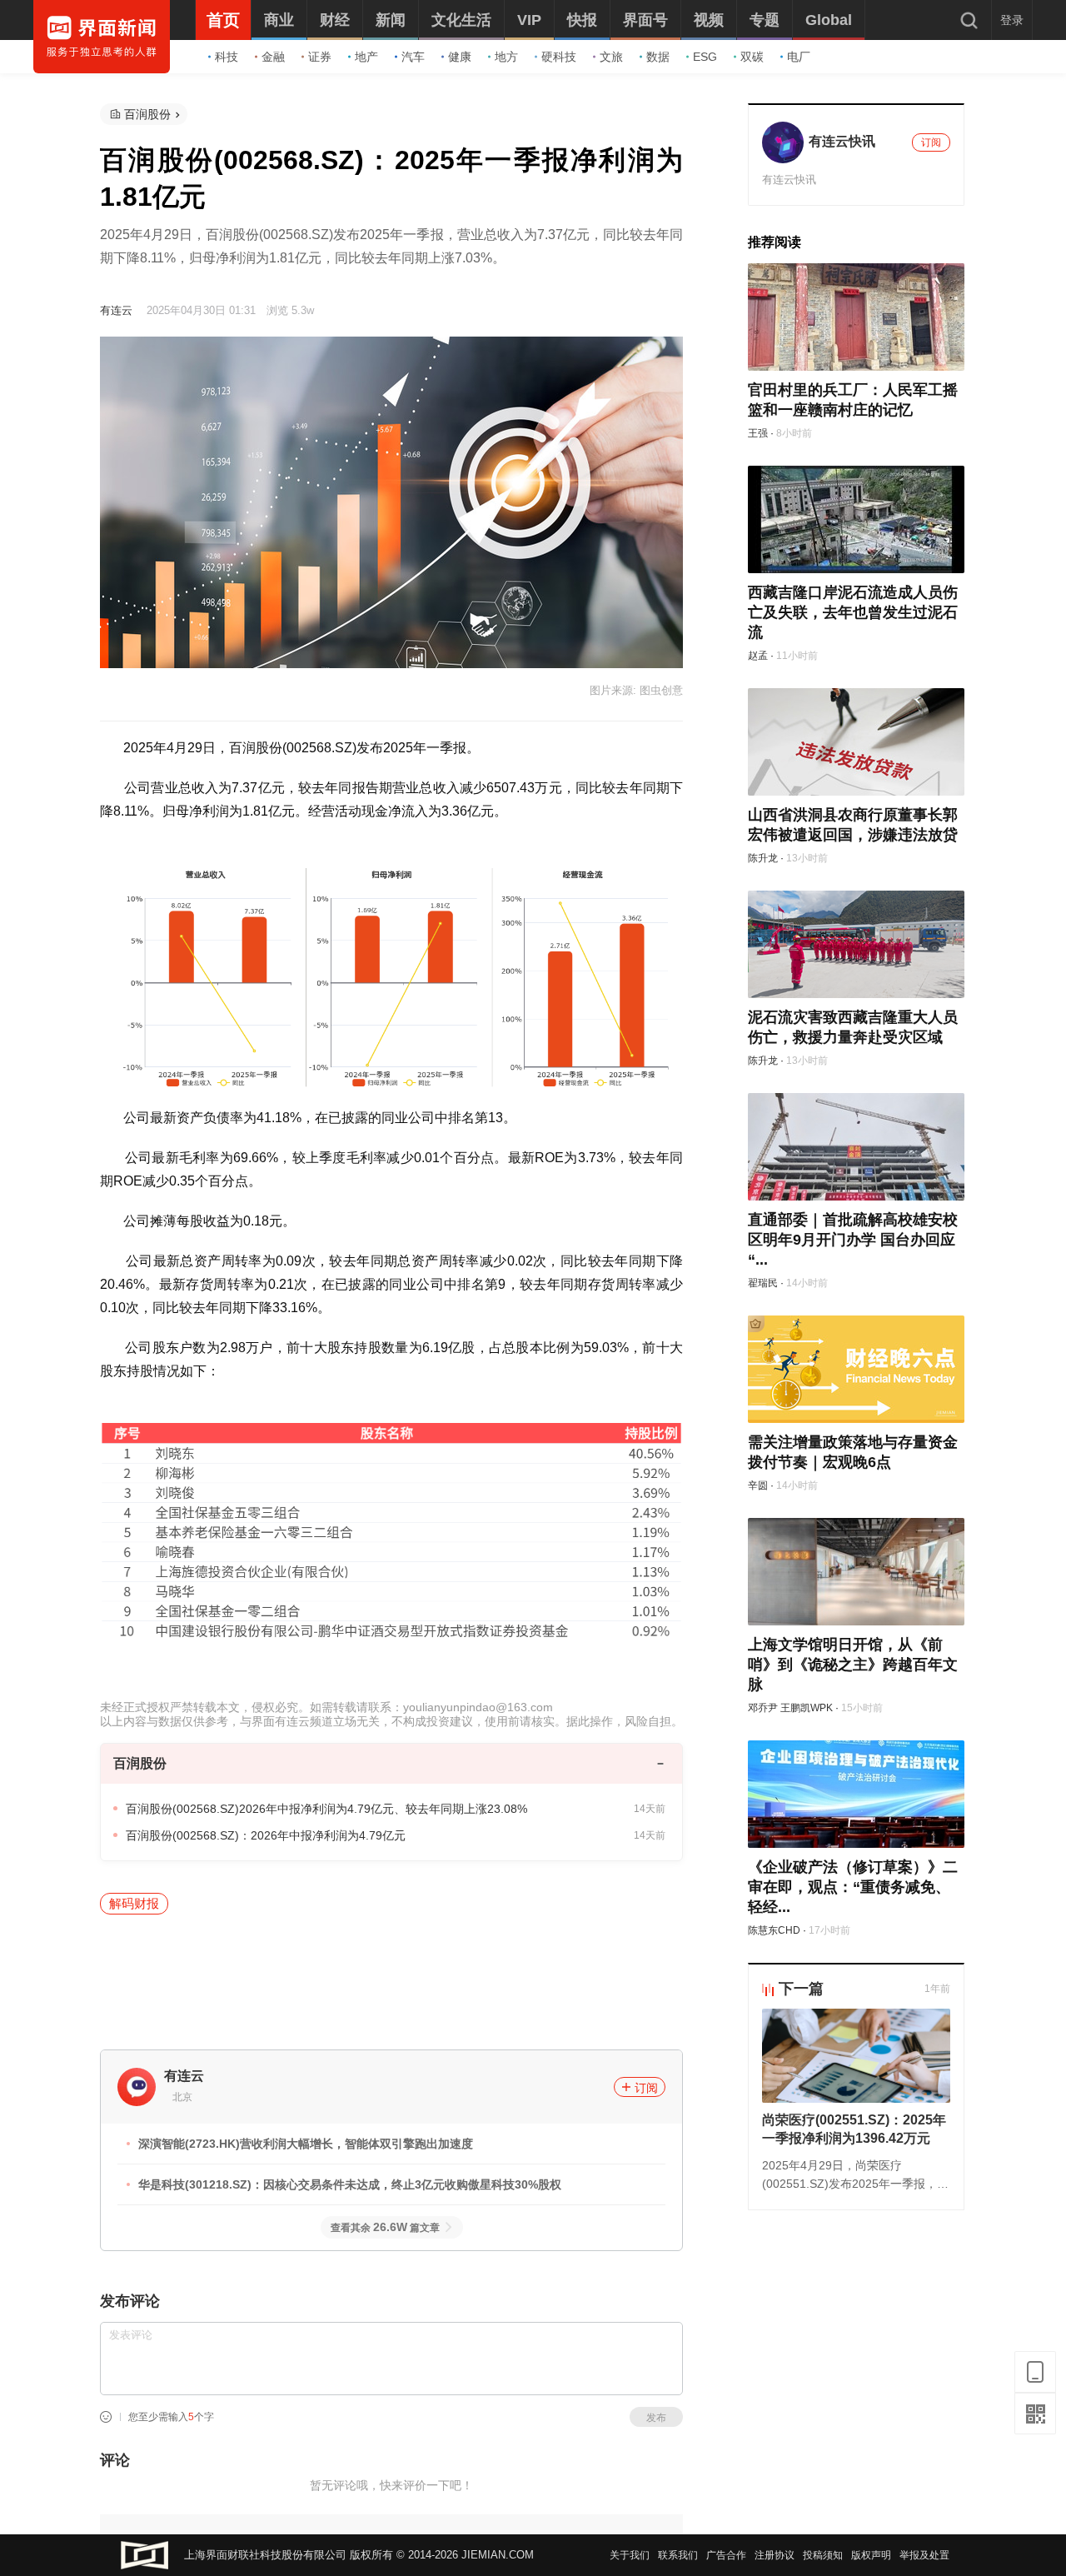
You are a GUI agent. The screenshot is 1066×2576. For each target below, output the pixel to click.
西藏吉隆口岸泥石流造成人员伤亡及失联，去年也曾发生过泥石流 (853, 612)
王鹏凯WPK (807, 1708)
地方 (506, 57)
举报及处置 (924, 2555)
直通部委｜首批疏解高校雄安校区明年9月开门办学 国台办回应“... (853, 1240)
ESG (705, 57)
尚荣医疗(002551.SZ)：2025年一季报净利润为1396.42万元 (854, 2129)
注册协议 (775, 2555)
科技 (227, 57)
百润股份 (147, 114)
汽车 (413, 57)
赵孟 (758, 656)
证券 (320, 57)
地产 (366, 57)
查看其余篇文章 (385, 2228)
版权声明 (871, 2555)
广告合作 (726, 2555)
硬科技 (559, 57)
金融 (273, 57)
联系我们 (678, 2555)
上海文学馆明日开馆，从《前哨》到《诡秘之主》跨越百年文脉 (853, 1665)
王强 (758, 433)
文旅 (611, 57)
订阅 (646, 2088)
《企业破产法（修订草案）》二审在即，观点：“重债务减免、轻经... (853, 1887)
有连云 (116, 310)
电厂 (799, 57)
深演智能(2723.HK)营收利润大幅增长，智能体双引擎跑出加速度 (306, 2144)
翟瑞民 (763, 1283)
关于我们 (630, 2555)
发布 (656, 2418)
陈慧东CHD (774, 1930)
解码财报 (134, 1903)
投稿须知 (823, 2555)
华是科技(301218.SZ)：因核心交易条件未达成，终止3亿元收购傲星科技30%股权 (350, 2184)
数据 (658, 57)
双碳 (752, 57)
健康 (460, 57)
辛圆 (758, 1485)
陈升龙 (763, 858)
